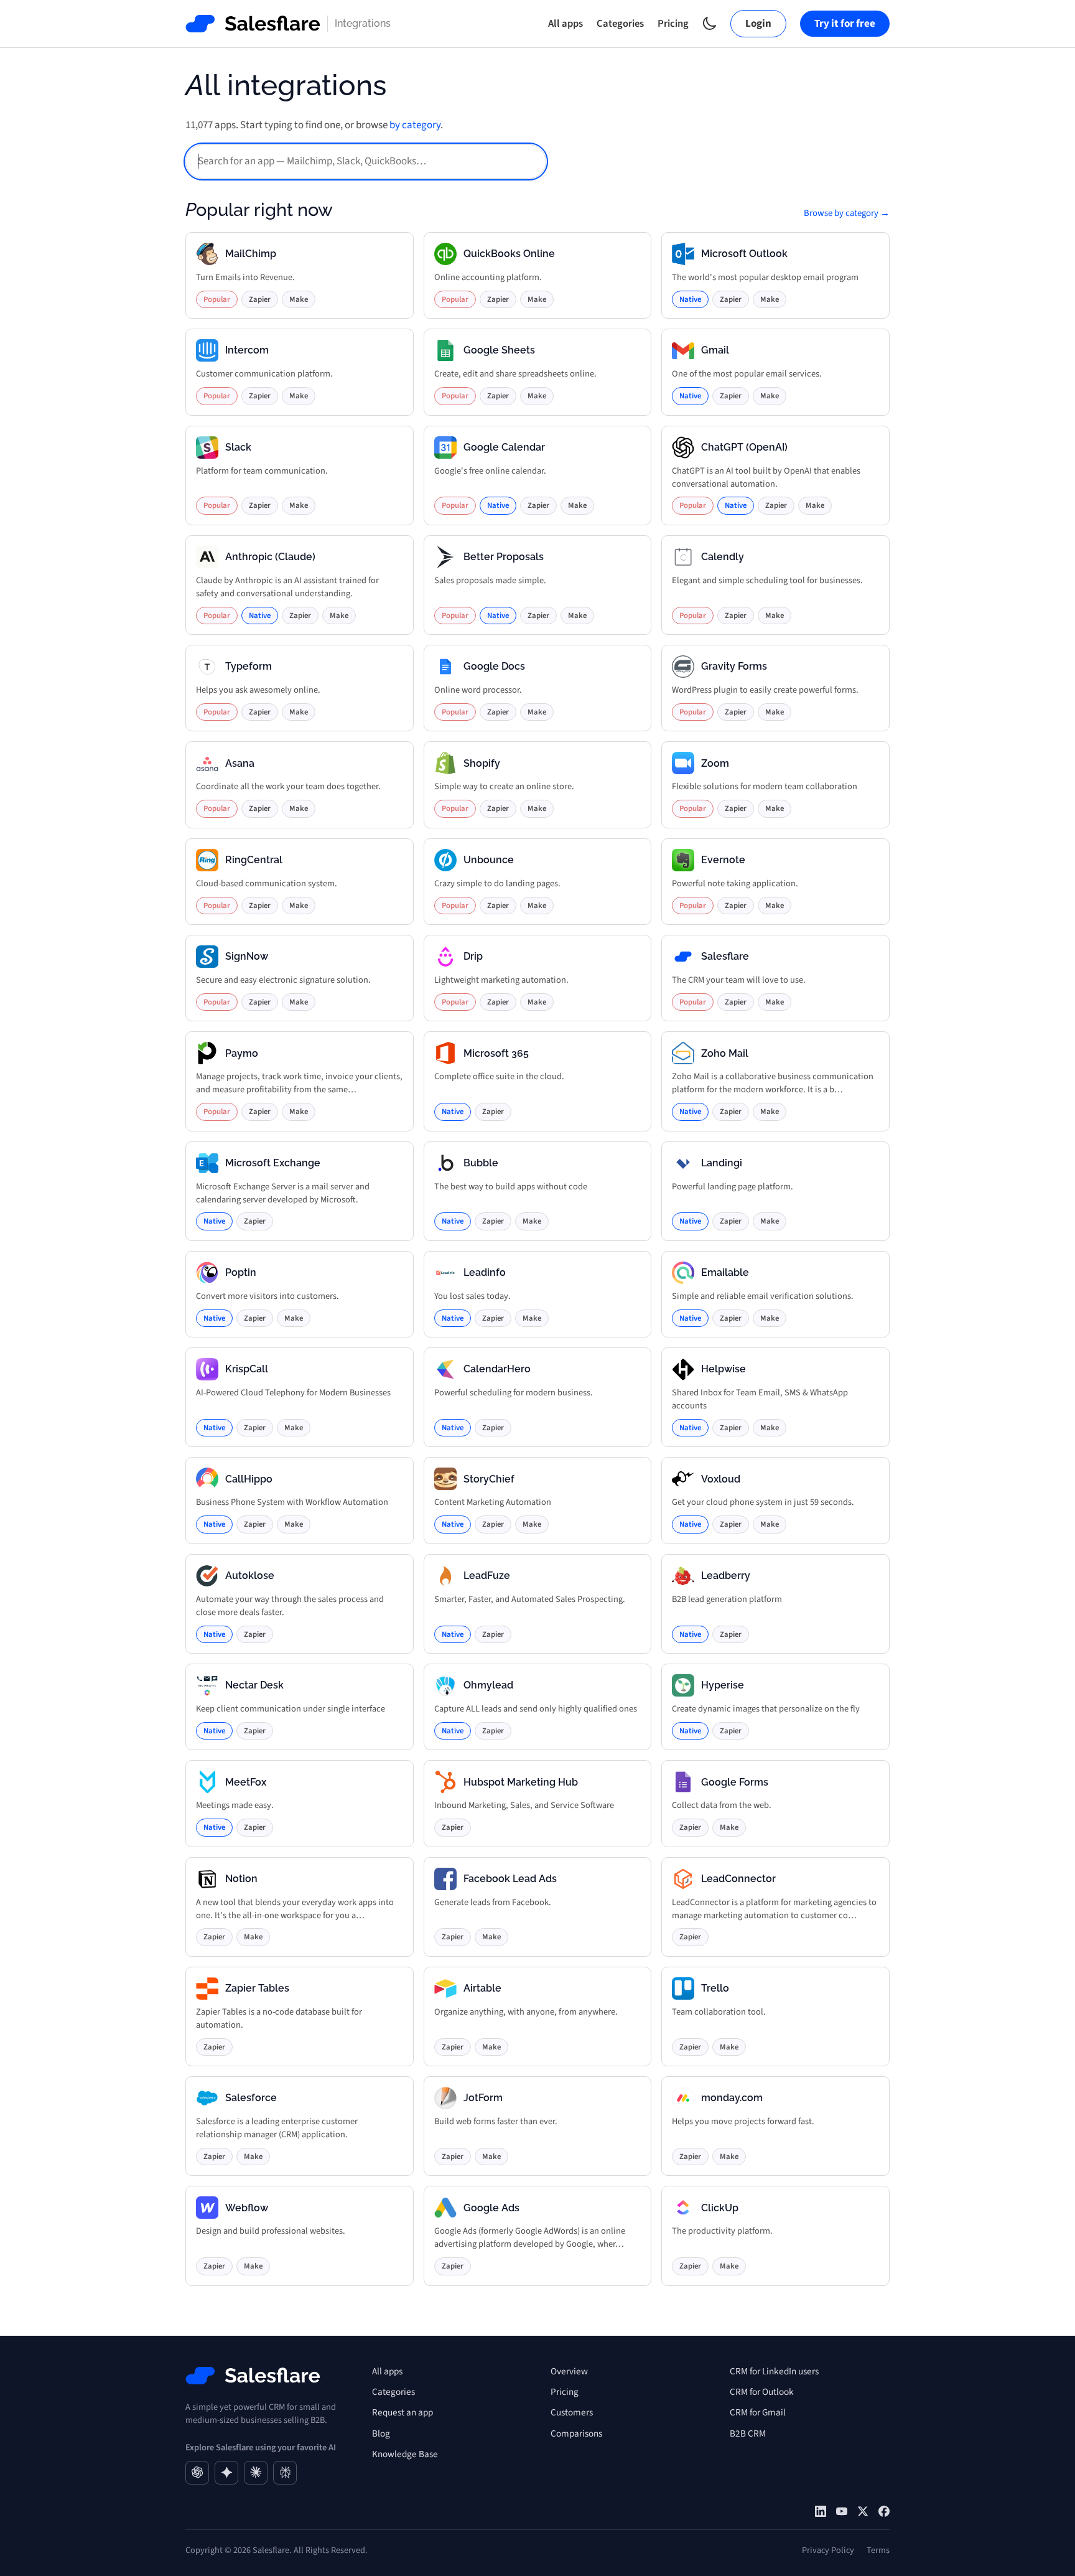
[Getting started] (842, 2511)
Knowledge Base (405, 2454)
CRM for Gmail (758, 2412)
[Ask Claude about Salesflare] (256, 2473)
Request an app (403, 2412)
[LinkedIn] (821, 2511)
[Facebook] (884, 2511)
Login (758, 24)
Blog (381, 2433)
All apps (565, 24)
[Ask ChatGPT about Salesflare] (197, 2473)
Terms (878, 2550)
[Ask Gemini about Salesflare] (226, 2473)
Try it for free (845, 24)
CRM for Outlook (762, 2392)
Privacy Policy (828, 2550)
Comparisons (576, 2433)
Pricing (673, 24)
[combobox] (366, 162)
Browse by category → (847, 213)
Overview (569, 2371)
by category (415, 125)
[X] (863, 2511)
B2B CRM (748, 2433)
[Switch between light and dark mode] (710, 23)
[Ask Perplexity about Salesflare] (285, 2473)
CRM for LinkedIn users (774, 2371)
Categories (620, 24)
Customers (572, 2412)
